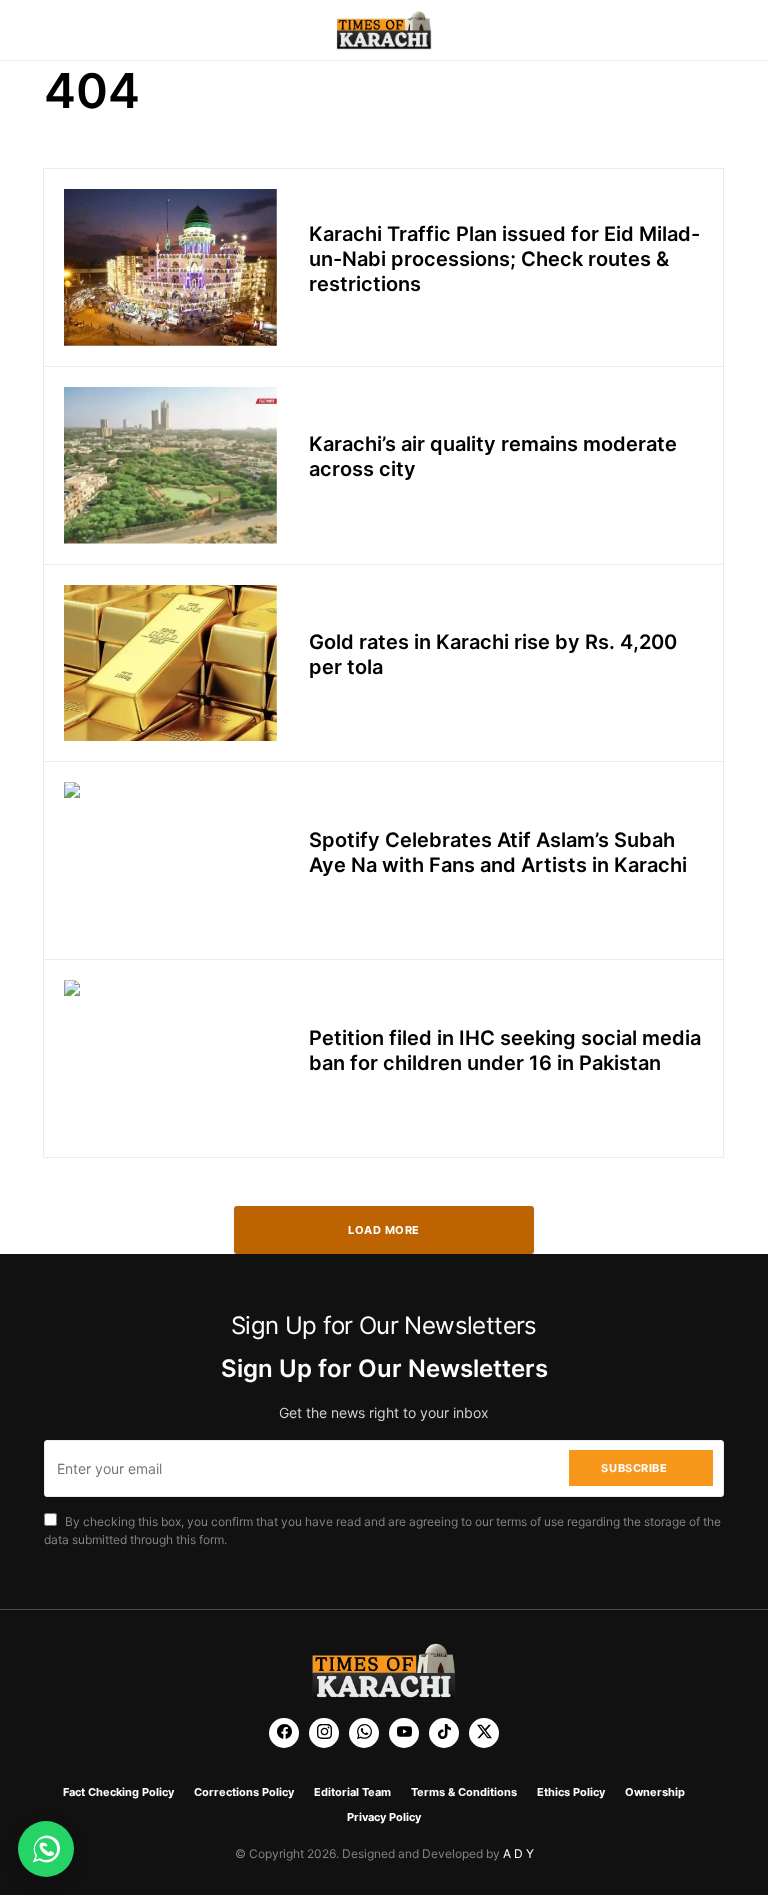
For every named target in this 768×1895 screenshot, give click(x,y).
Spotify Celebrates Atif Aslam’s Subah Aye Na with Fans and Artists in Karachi (498, 852)
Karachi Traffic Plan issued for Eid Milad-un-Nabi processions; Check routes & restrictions (504, 259)
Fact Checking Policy (118, 1792)
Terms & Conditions (464, 1792)
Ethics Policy (571, 1792)
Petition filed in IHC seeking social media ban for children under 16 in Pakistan (505, 1050)
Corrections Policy (244, 1792)
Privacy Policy (384, 1817)
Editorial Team (352, 1792)
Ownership (655, 1792)
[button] (50, 30)
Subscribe (634, 1468)
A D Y (518, 1853)
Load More (384, 1230)
